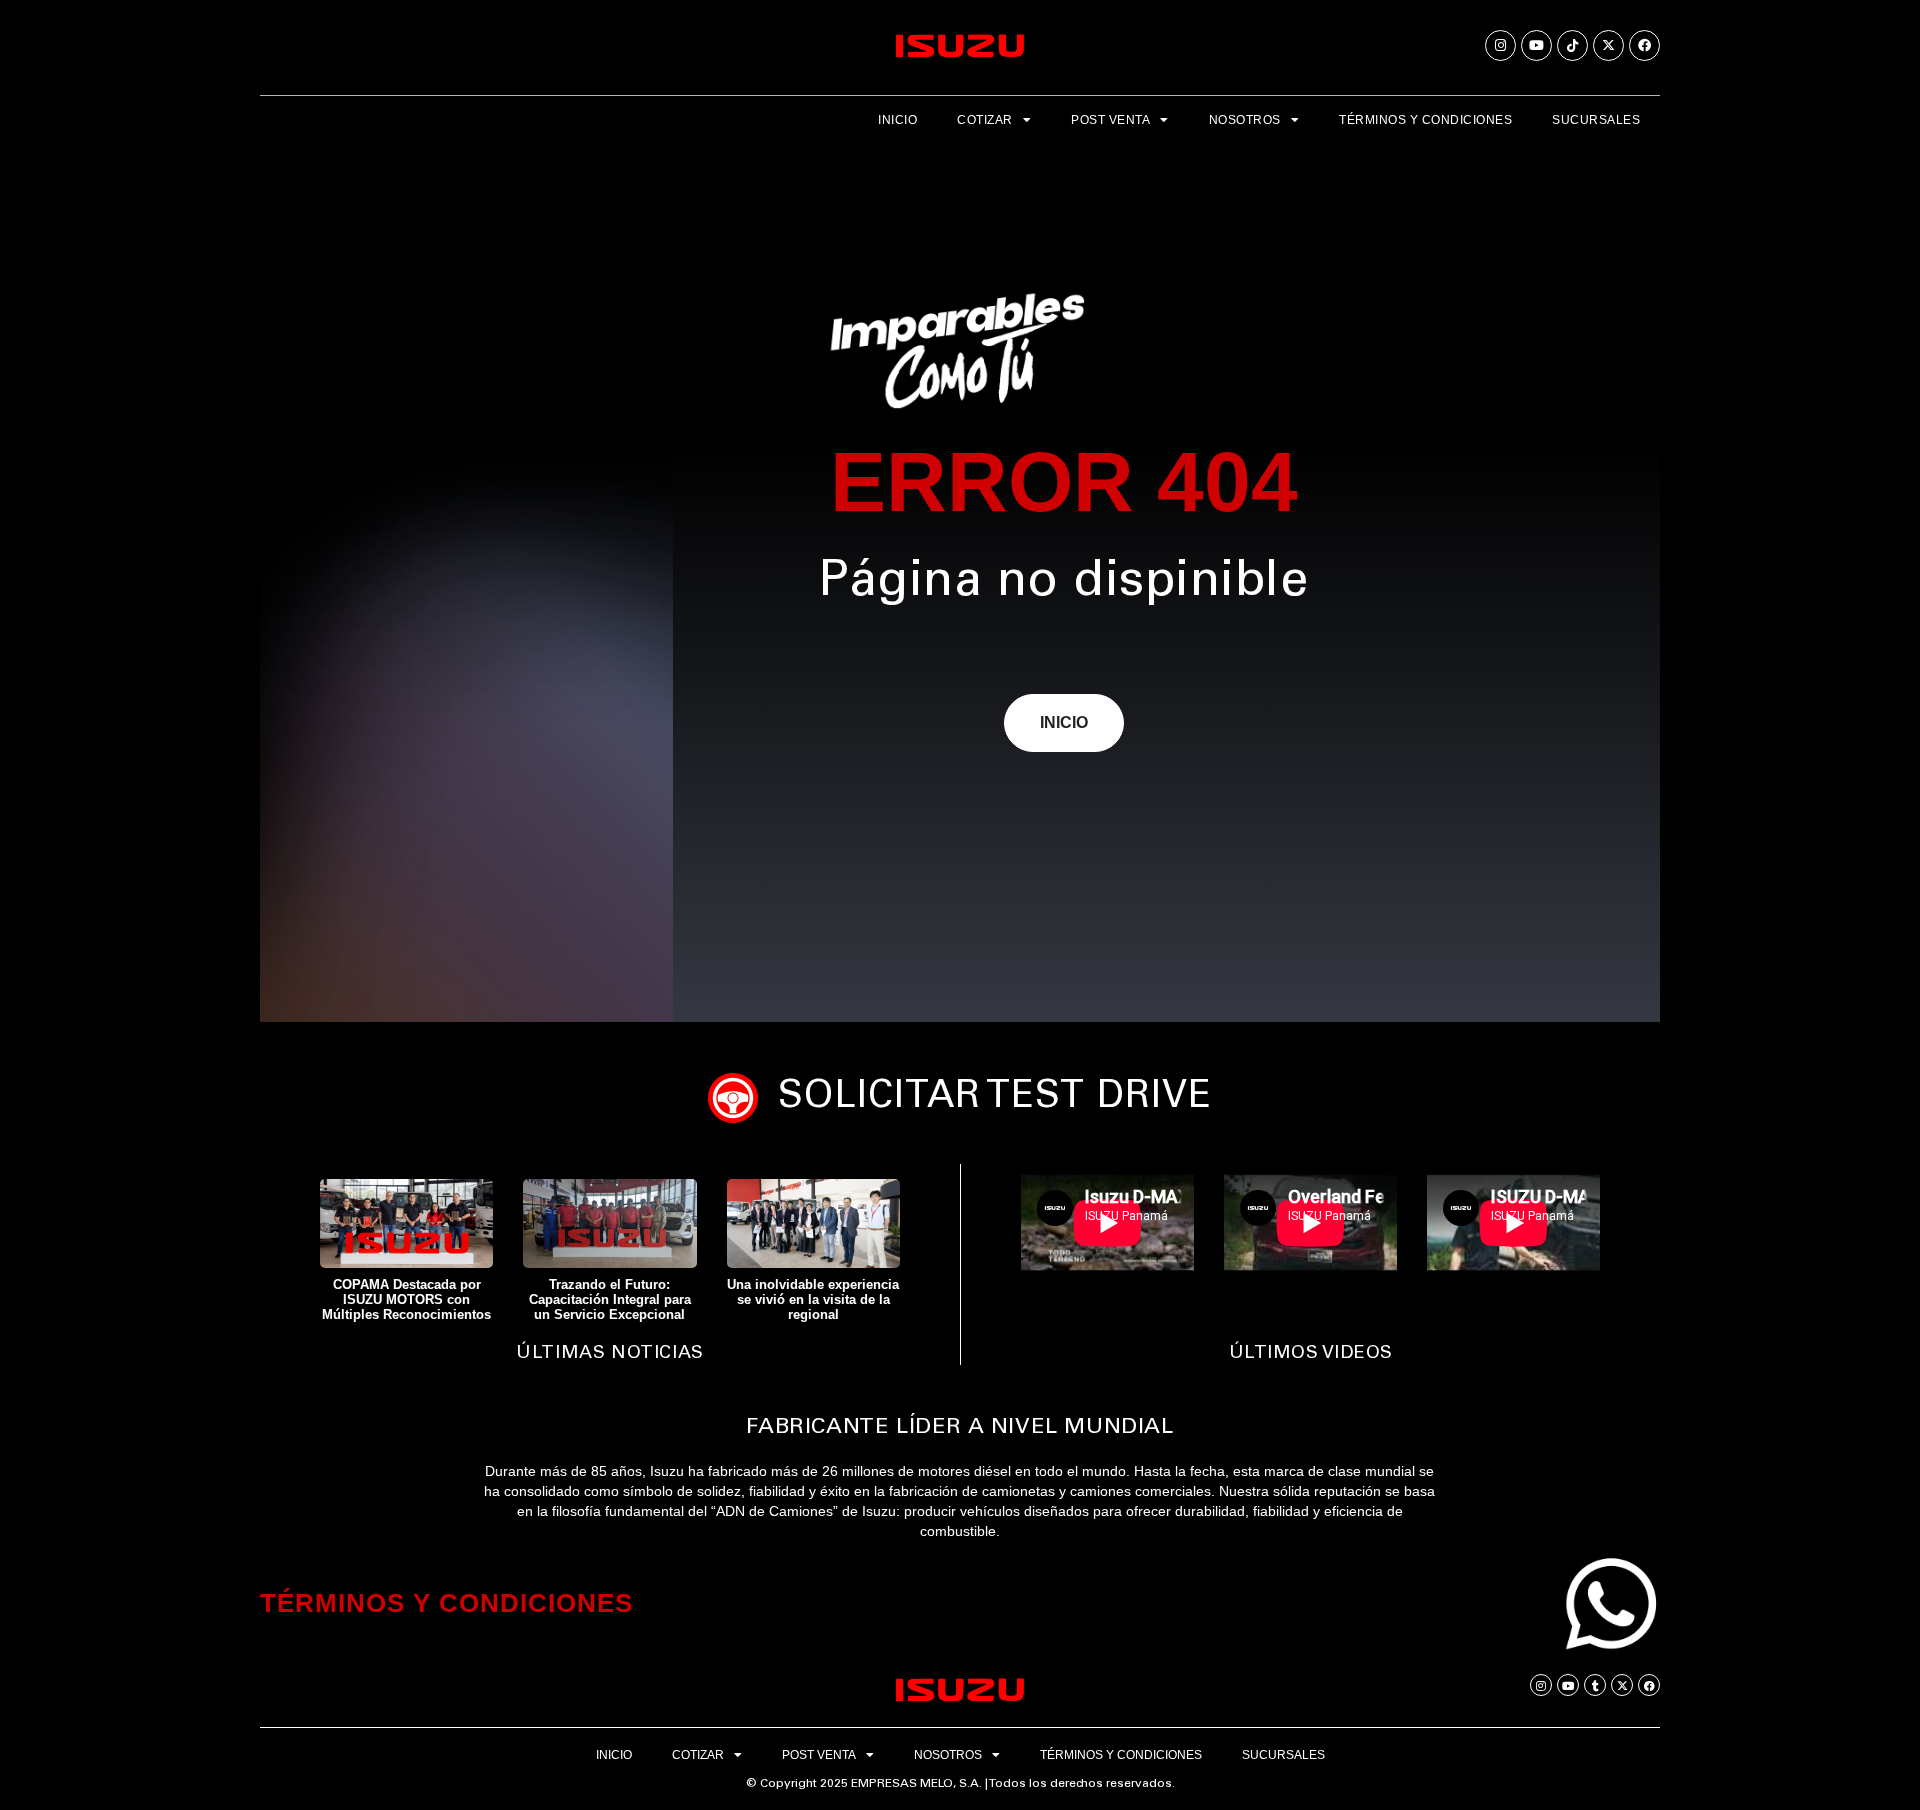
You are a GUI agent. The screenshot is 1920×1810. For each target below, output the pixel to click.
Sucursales (1596, 120)
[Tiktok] (1572, 45)
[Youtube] (1536, 45)
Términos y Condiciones (1425, 120)
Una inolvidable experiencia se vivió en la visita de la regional (813, 1299)
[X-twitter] (1608, 45)
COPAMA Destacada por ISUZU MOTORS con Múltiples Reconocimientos (406, 1299)
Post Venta (1110, 120)
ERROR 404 (1064, 482)
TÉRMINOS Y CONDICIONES (446, 1603)
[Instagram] (1500, 45)
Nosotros (1245, 120)
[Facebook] (1644, 45)
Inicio (897, 120)
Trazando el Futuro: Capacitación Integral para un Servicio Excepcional (610, 1299)
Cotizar (985, 120)
